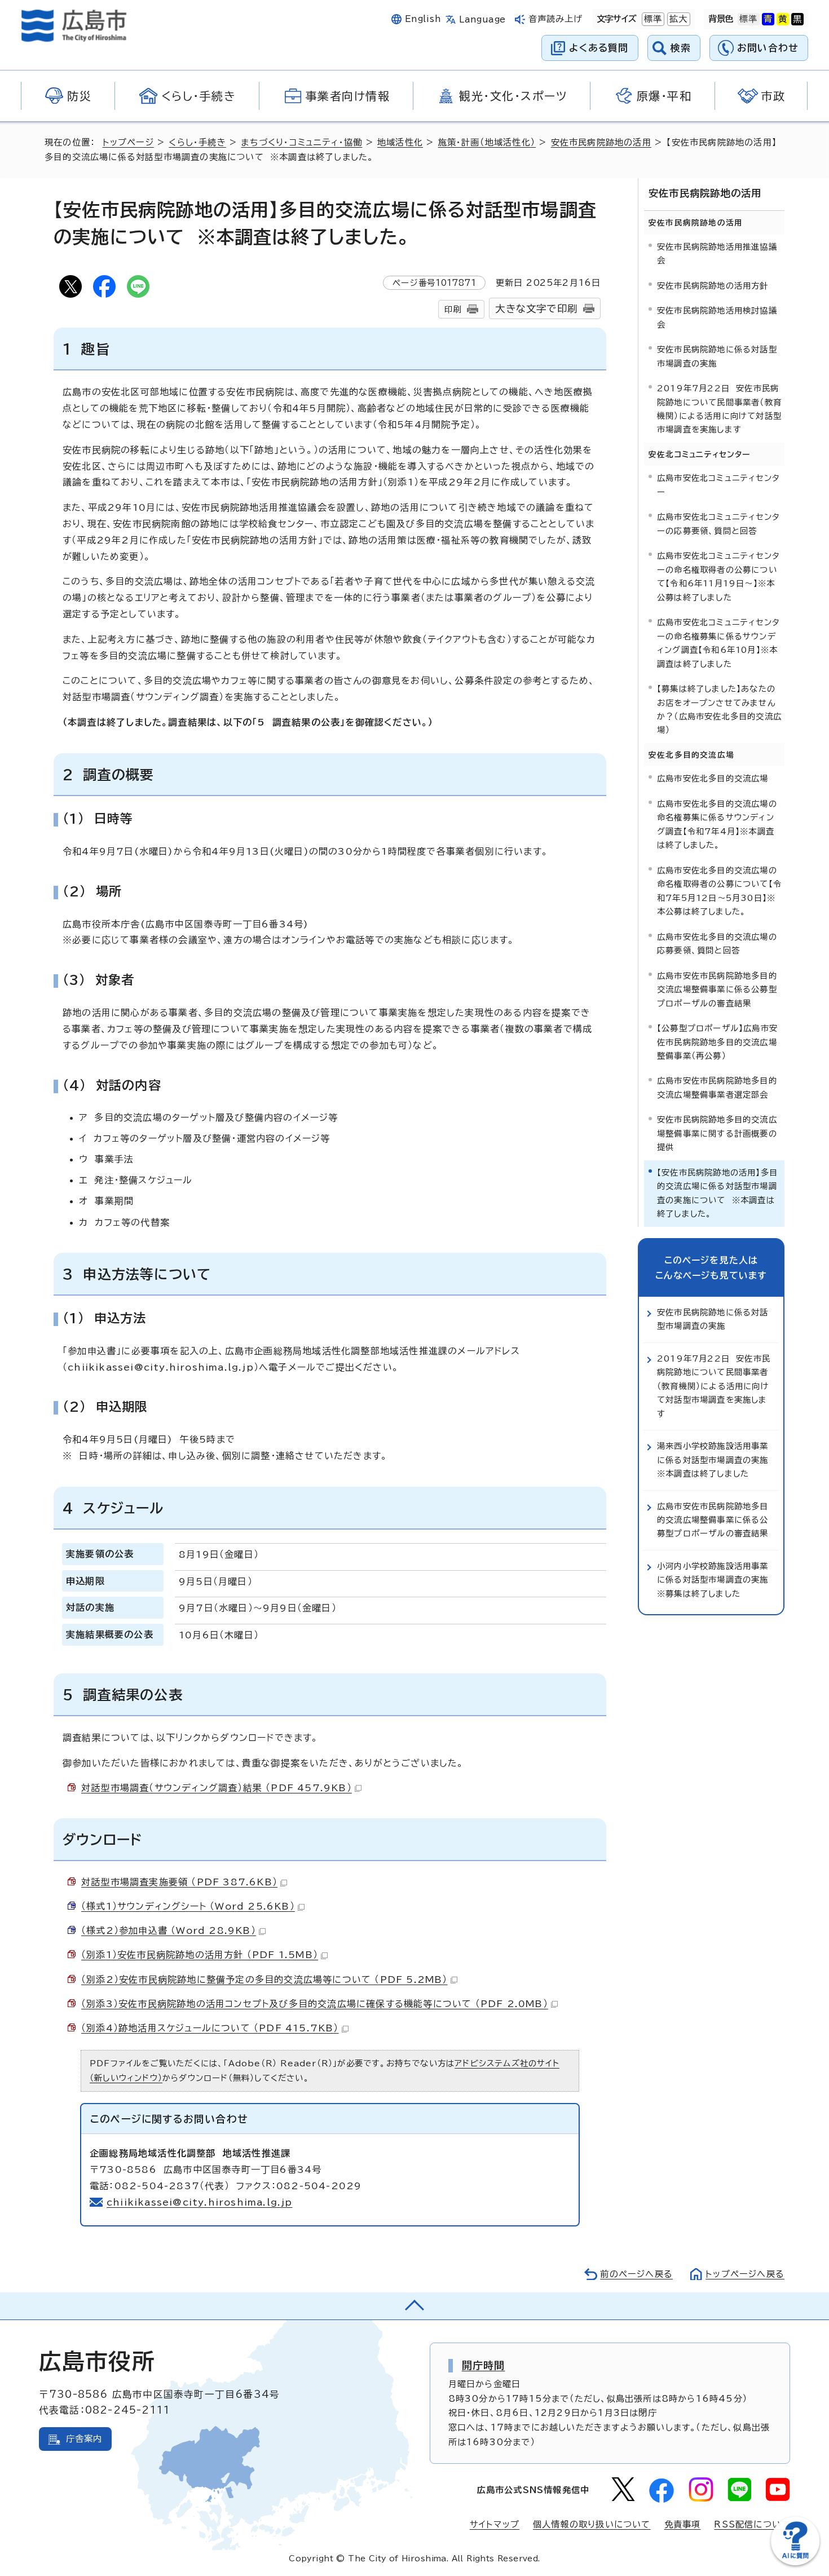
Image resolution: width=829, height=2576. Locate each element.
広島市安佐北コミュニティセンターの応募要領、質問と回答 (718, 523)
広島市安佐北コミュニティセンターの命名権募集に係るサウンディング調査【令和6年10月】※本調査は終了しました (718, 643)
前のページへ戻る (636, 2274)
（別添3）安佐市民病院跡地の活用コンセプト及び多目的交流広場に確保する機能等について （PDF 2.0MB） (315, 2004)
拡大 (677, 19)
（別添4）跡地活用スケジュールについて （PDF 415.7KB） (210, 2028)
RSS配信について (752, 2524)
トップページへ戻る (745, 2274)
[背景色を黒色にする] (797, 19)
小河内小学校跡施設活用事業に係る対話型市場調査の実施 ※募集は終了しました (716, 1580)
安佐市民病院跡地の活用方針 (713, 286)
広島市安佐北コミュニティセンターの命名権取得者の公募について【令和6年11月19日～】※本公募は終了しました (718, 576)
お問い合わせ (768, 48)
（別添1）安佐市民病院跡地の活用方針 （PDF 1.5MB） (200, 1955)
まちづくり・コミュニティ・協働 (301, 142)
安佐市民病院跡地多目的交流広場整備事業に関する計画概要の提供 (717, 1133)
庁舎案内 (84, 2439)
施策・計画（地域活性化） (487, 142)
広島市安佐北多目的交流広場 (713, 778)
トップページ (128, 142)
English (423, 19)
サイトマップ (495, 2524)
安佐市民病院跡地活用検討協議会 (717, 317)
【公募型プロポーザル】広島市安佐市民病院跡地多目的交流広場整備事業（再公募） (717, 1042)
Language (482, 19)
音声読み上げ (556, 19)
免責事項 (683, 2524)
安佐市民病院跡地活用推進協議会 (717, 253)
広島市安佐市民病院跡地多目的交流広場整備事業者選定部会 (717, 1087)
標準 (652, 19)
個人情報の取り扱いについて (592, 2524)
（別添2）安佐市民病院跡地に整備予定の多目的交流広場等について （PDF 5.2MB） (264, 1980)
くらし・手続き (197, 142)
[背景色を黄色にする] (783, 19)
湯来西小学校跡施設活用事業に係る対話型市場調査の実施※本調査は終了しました (713, 1460)
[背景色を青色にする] (768, 19)
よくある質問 (599, 48)
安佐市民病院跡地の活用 (601, 142)
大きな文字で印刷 (536, 309)
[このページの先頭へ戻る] (414, 2306)
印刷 (453, 309)
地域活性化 (400, 142)
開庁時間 (484, 2365)
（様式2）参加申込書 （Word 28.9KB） (169, 1930)
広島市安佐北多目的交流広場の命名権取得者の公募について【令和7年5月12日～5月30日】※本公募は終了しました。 (719, 891)
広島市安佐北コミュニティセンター (718, 485)
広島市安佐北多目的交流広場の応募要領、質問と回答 (717, 944)
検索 (681, 48)
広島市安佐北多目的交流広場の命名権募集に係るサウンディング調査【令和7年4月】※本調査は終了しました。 (717, 824)
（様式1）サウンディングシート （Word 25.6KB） (188, 1906)
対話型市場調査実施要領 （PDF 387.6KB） (179, 1882)
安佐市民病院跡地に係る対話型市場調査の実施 (717, 356)
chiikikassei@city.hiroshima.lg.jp (200, 2202)
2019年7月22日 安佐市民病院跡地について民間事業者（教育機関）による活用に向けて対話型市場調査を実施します (719, 409)
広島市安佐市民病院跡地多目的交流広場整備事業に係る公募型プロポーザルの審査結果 (717, 989)
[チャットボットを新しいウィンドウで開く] (795, 2563)
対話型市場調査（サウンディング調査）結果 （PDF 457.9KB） (217, 1788)
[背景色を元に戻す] (748, 19)
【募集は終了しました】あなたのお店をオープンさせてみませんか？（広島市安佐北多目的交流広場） (719, 709)
